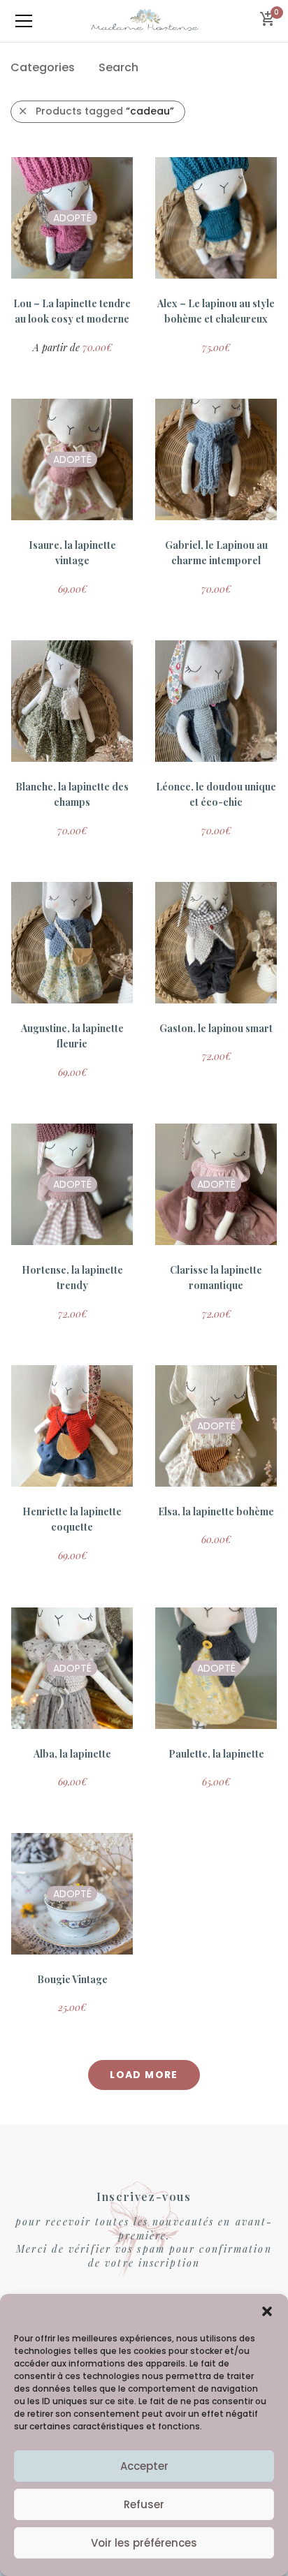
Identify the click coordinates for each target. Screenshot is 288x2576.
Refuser (144, 2504)
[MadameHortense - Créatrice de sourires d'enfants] (144, 21)
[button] (267, 2311)
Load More (144, 2075)
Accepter (144, 2466)
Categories (43, 67)
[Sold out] (71, 272)
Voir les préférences (144, 2543)
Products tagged (105, 111)
